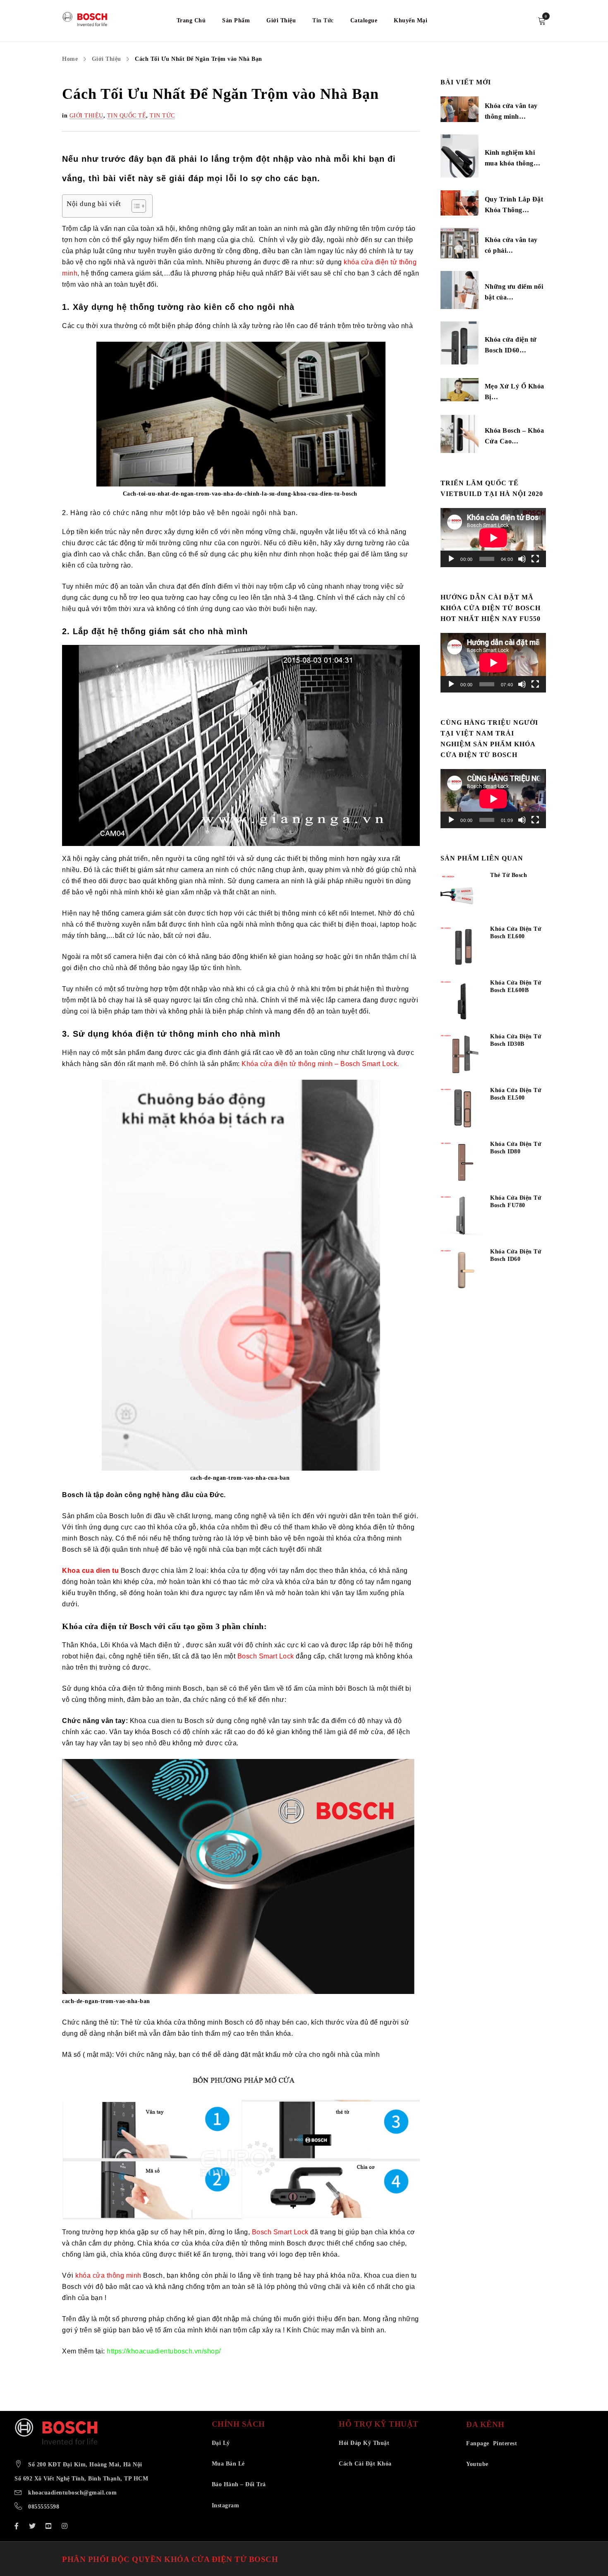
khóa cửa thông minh (108, 2275)
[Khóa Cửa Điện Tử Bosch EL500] (461, 1108)
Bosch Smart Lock (266, 1656)
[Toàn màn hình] (535, 559)
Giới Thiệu (107, 59)
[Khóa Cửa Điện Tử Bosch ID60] (461, 1270)
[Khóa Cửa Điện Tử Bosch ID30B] (461, 1054)
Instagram (226, 2505)
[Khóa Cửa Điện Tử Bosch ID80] (461, 1162)
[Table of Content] (139, 206)
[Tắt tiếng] (522, 559)
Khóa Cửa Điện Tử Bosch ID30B (516, 1040)
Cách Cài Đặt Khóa (365, 2464)
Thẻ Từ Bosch (509, 875)
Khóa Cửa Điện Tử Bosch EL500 (516, 1094)
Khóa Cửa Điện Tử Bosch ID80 (516, 1148)
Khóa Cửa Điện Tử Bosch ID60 (516, 1255)
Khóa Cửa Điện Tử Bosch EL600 (516, 933)
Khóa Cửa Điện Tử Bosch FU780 (516, 1202)
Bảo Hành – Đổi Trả (239, 2484)
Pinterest (505, 2443)
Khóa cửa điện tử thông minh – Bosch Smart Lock (319, 1064)
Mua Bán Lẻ (228, 2464)
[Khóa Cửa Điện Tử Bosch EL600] (461, 947)
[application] (493, 538)
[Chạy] (451, 559)
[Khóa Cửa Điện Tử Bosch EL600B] (461, 1001)
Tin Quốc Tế (127, 116)
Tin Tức (162, 116)
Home (70, 59)
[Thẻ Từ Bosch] (461, 893)
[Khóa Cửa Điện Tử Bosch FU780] (461, 1216)
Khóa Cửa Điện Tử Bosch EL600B (516, 986)
